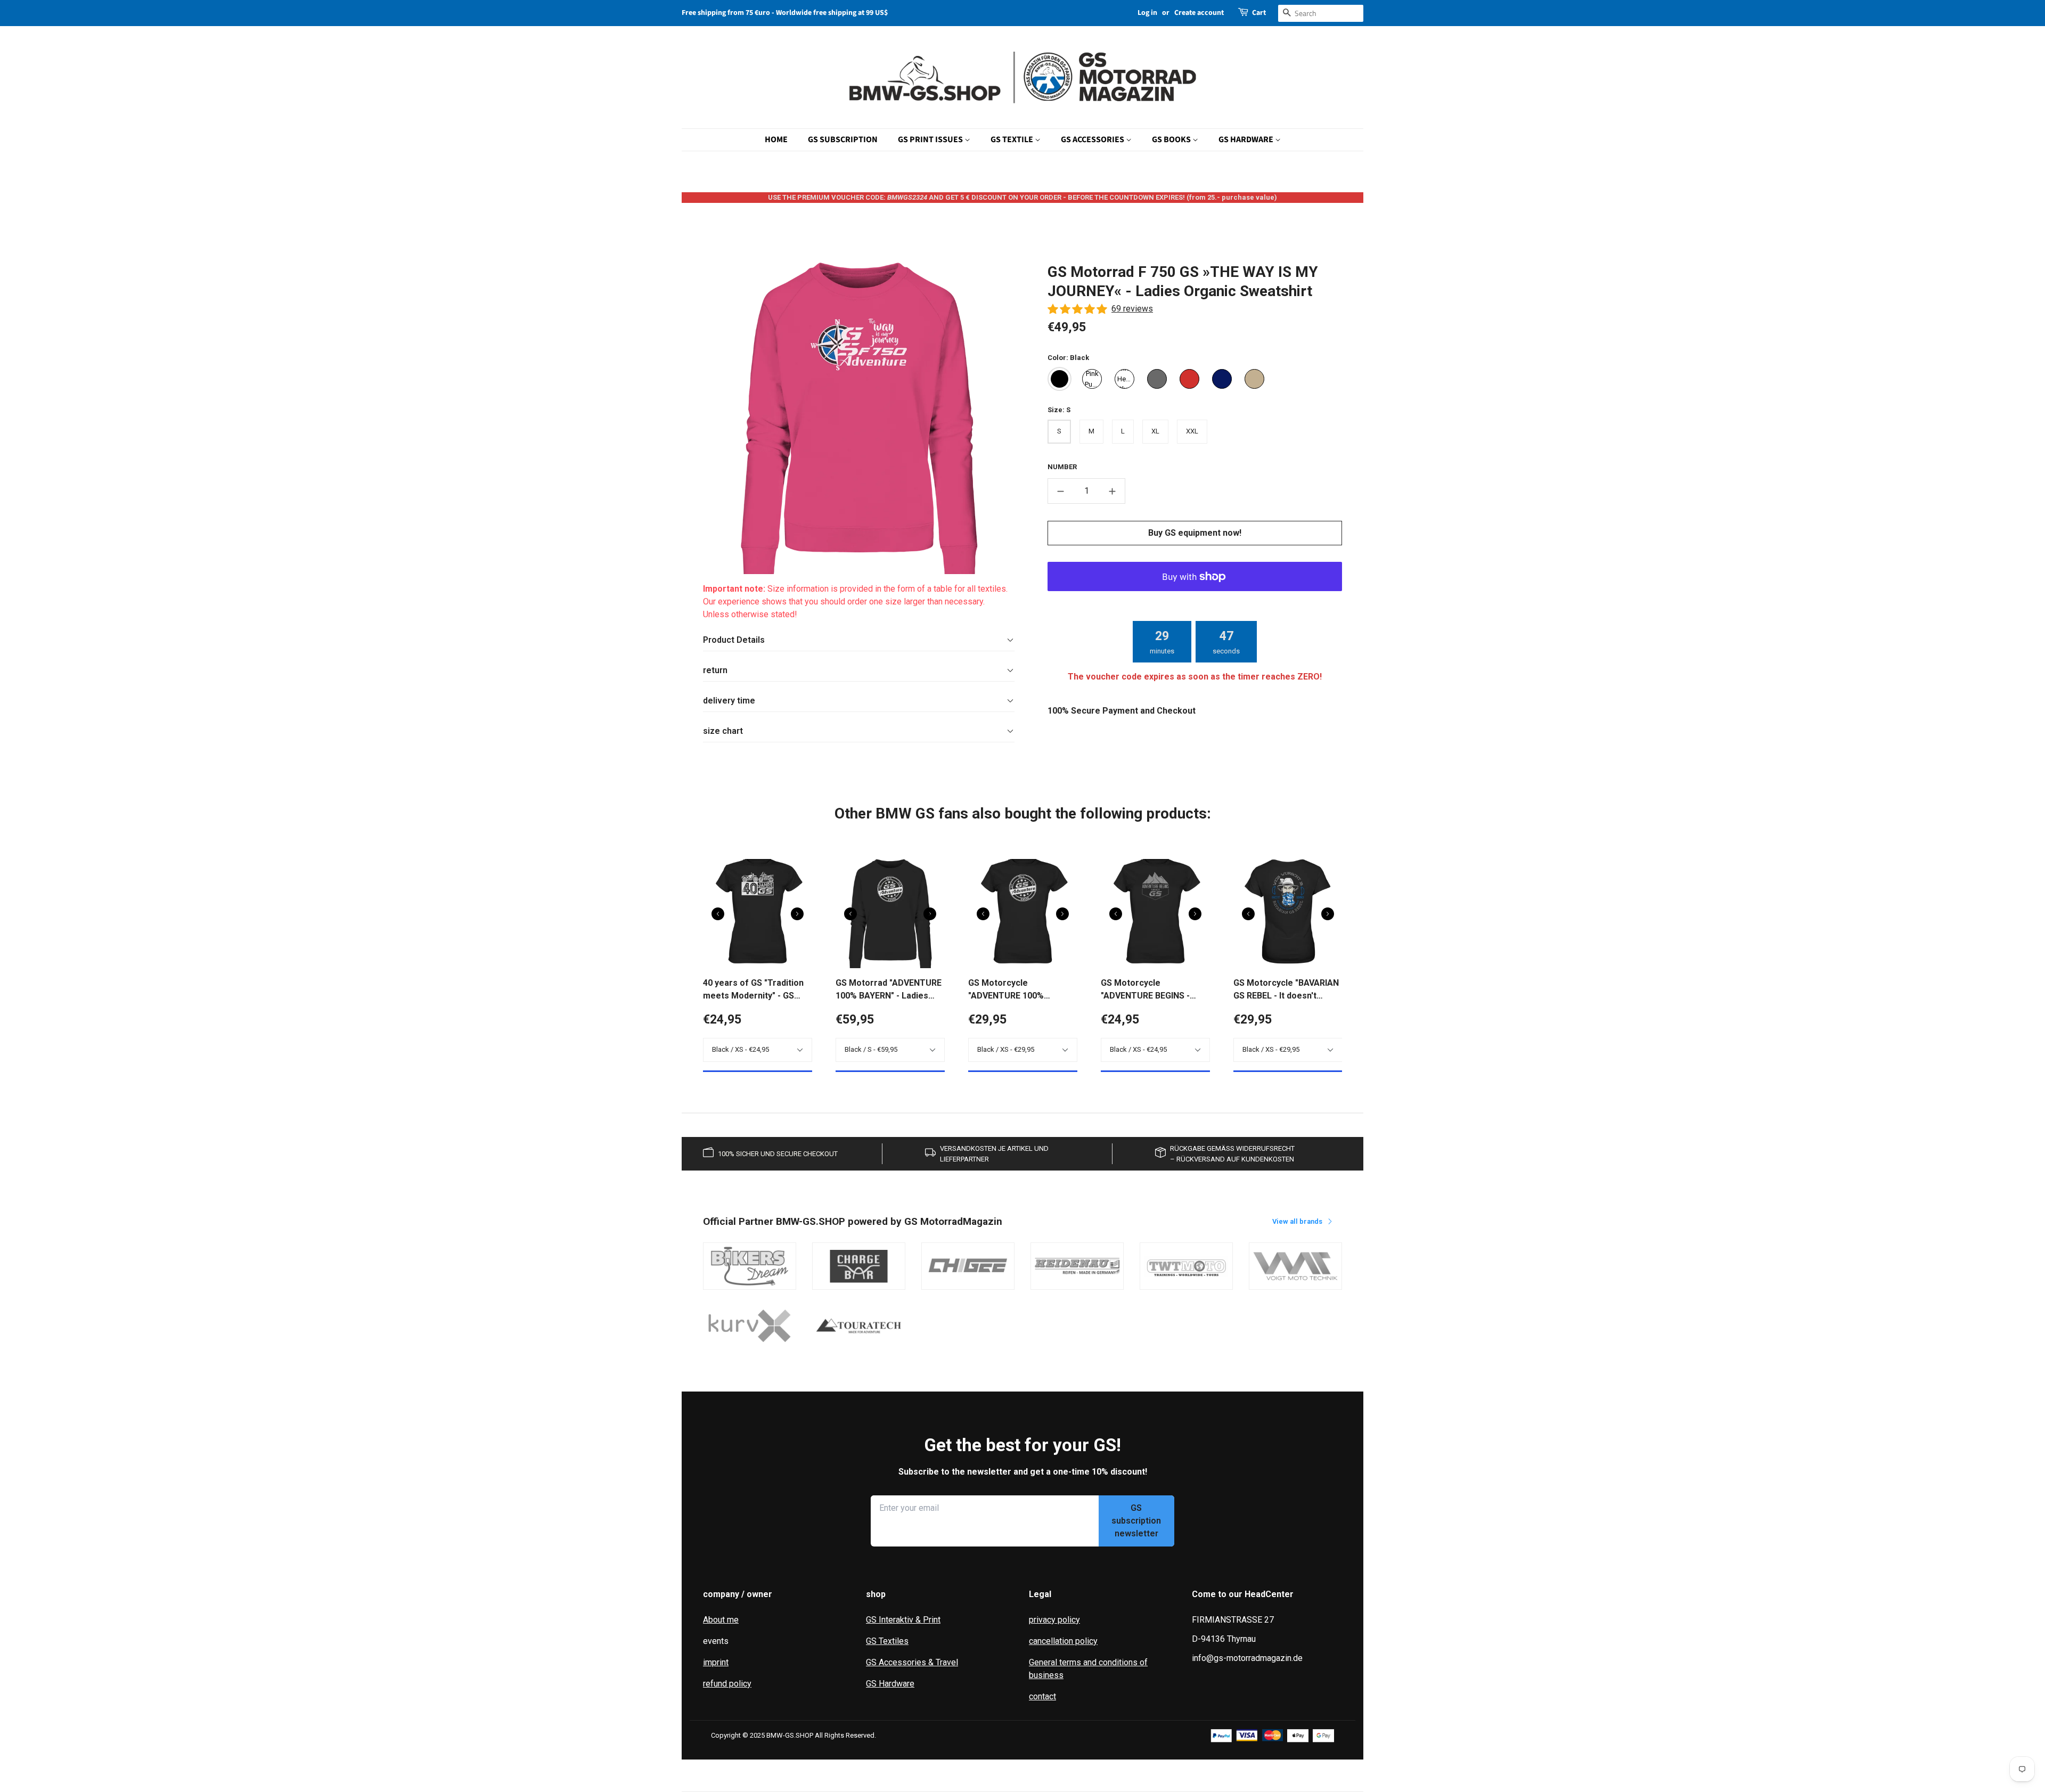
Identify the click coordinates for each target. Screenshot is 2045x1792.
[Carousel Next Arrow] (797, 914)
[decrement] (1060, 491)
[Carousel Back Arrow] (718, 914)
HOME (776, 140)
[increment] (1113, 491)
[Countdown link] (1195, 642)
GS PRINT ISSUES (931, 140)
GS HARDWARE (1247, 140)
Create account (1199, 13)
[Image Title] (750, 1266)
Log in (1147, 13)
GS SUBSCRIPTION (843, 140)
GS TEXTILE (1013, 140)
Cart (1259, 13)
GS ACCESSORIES (1093, 140)
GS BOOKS (1172, 140)
